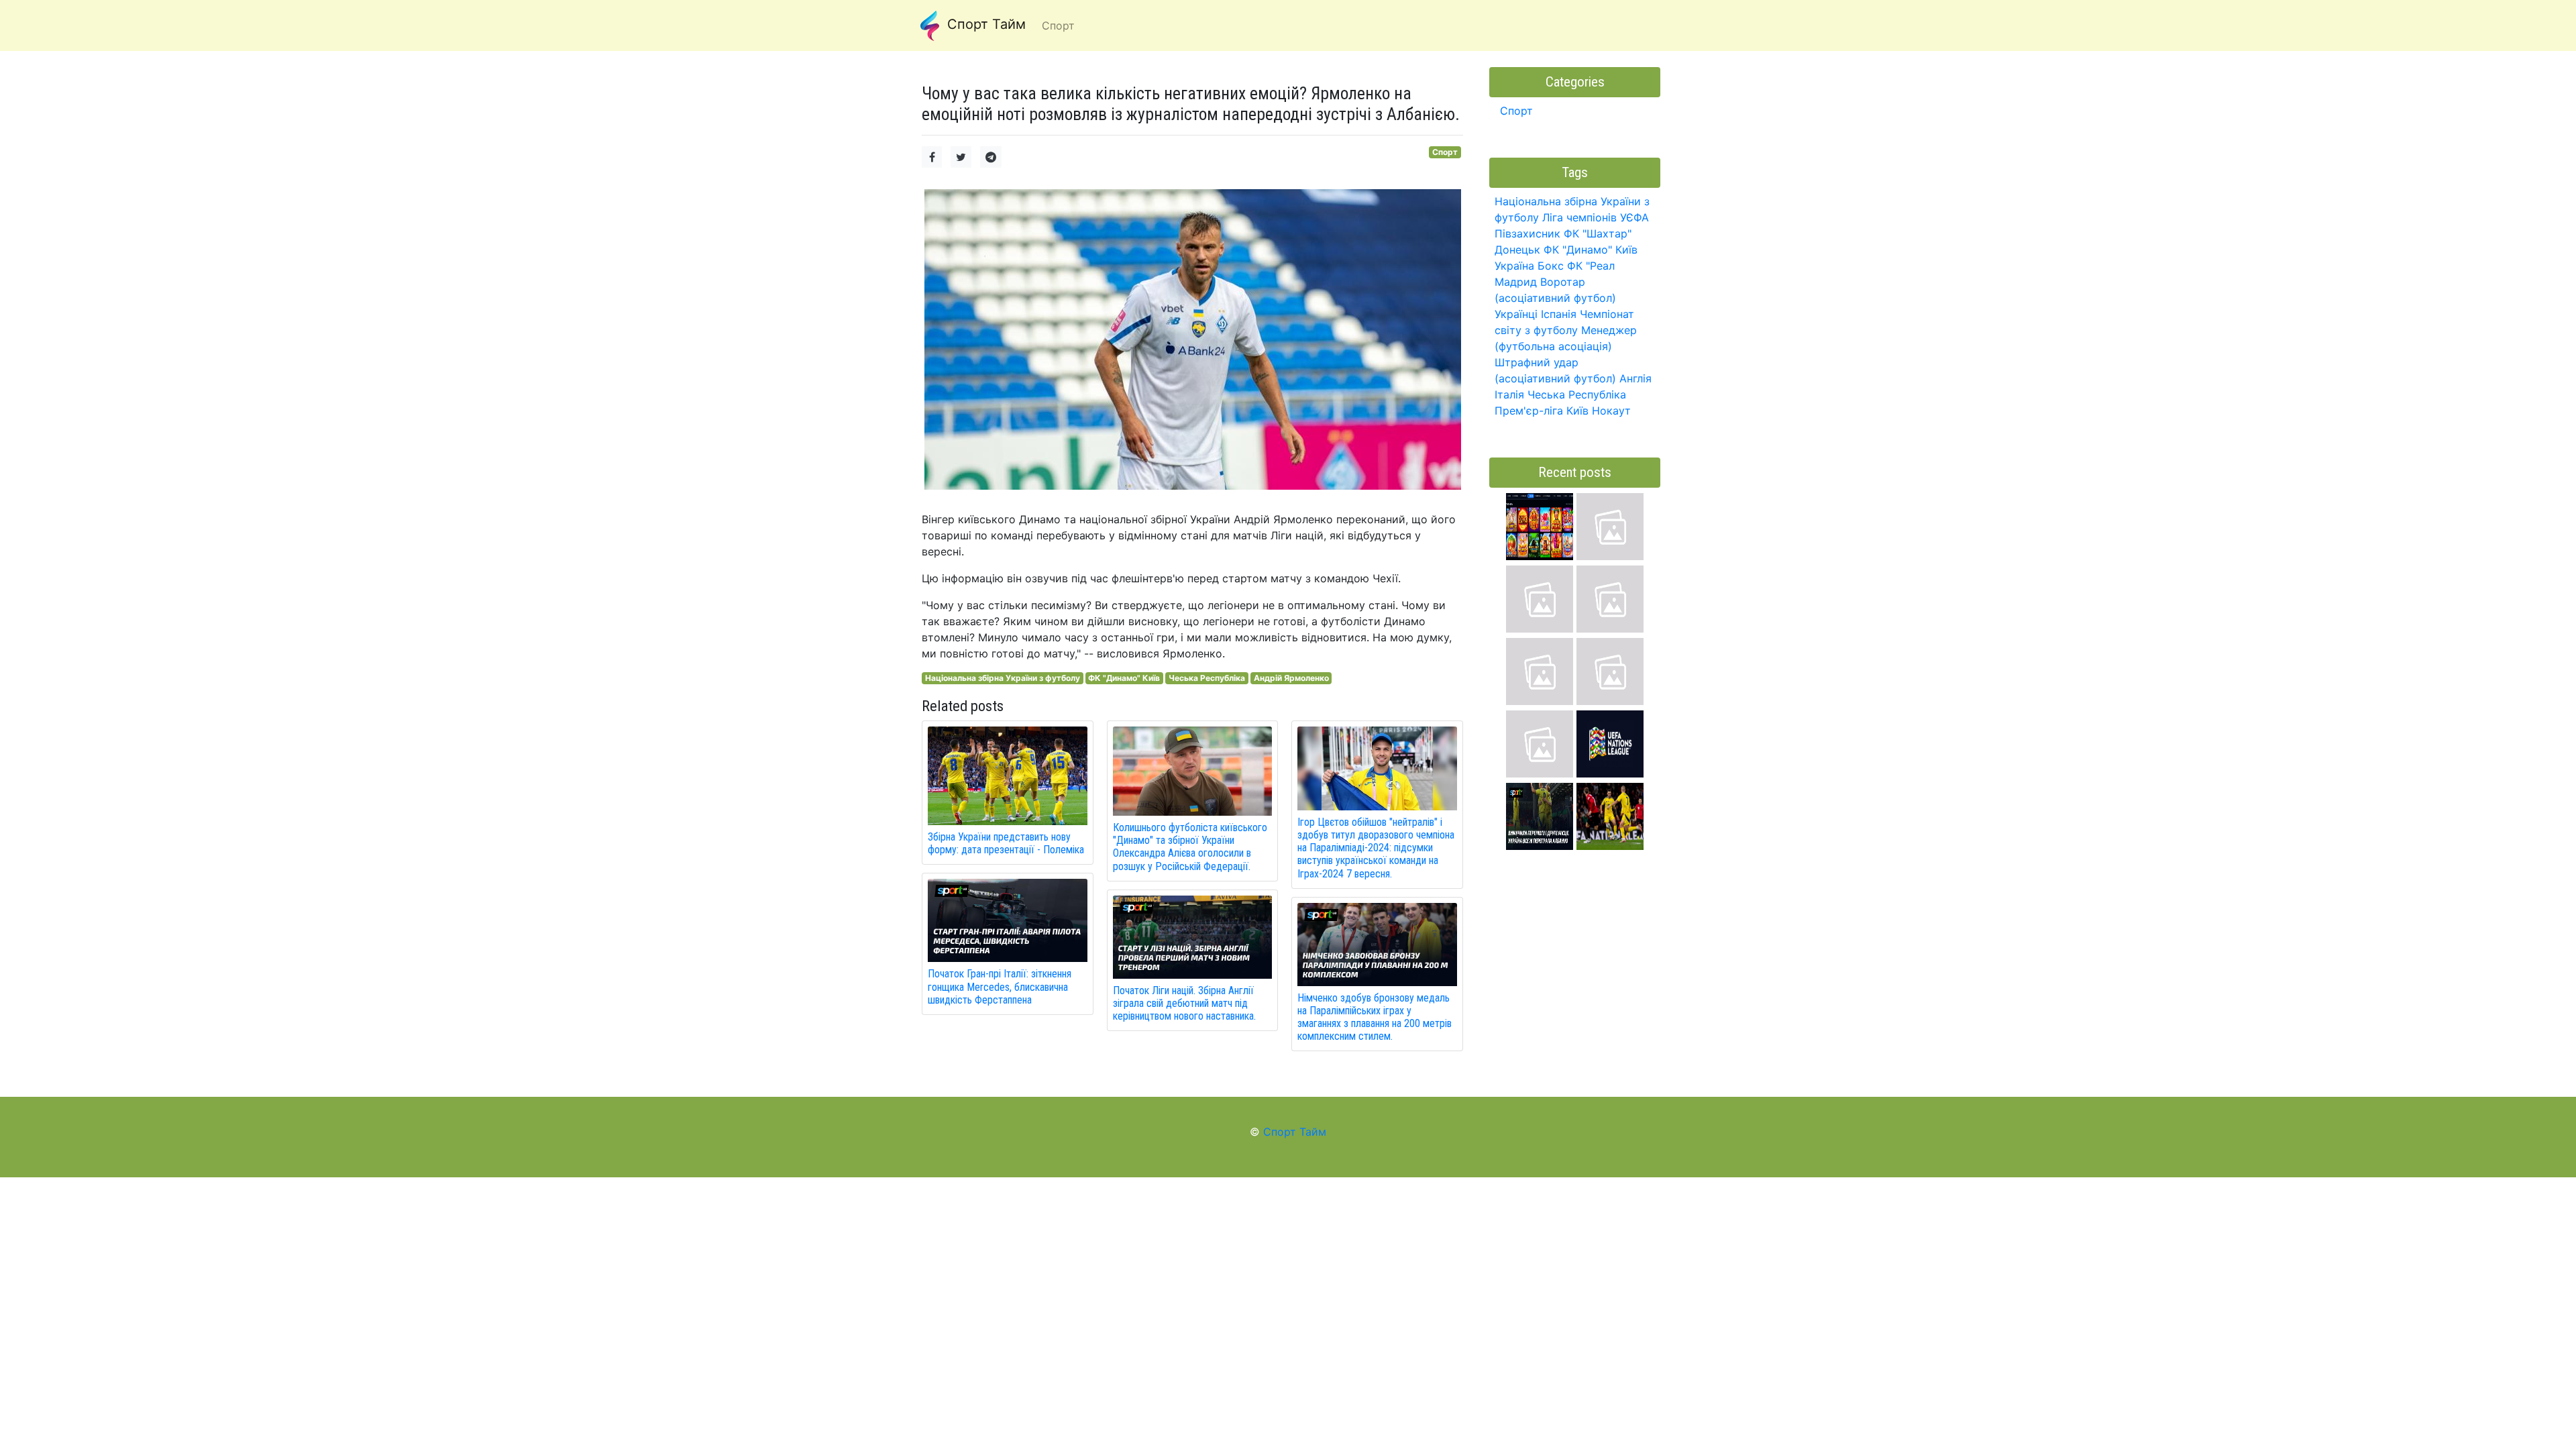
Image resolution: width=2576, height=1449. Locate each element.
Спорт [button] (1058, 25)
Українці (1516, 314)
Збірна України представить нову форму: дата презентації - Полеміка (1006, 843)
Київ (1577, 411)
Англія (1635, 378)
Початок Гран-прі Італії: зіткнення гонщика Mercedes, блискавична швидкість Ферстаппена (1000, 986)
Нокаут (1611, 411)
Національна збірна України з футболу (1003, 678)
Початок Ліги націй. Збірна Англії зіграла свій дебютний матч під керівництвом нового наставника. (1184, 1003)
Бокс (1551, 266)
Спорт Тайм (984, 24)
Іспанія (1559, 314)
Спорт (1445, 152)
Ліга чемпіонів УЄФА (1596, 217)
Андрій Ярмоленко (1291, 678)
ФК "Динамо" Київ (1124, 678)
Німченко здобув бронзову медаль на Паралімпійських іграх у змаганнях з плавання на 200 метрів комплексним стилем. (1375, 1017)
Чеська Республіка (1207, 678)
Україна (1514, 266)
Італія (1509, 394)
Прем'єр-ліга (1529, 411)
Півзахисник (1527, 233)
